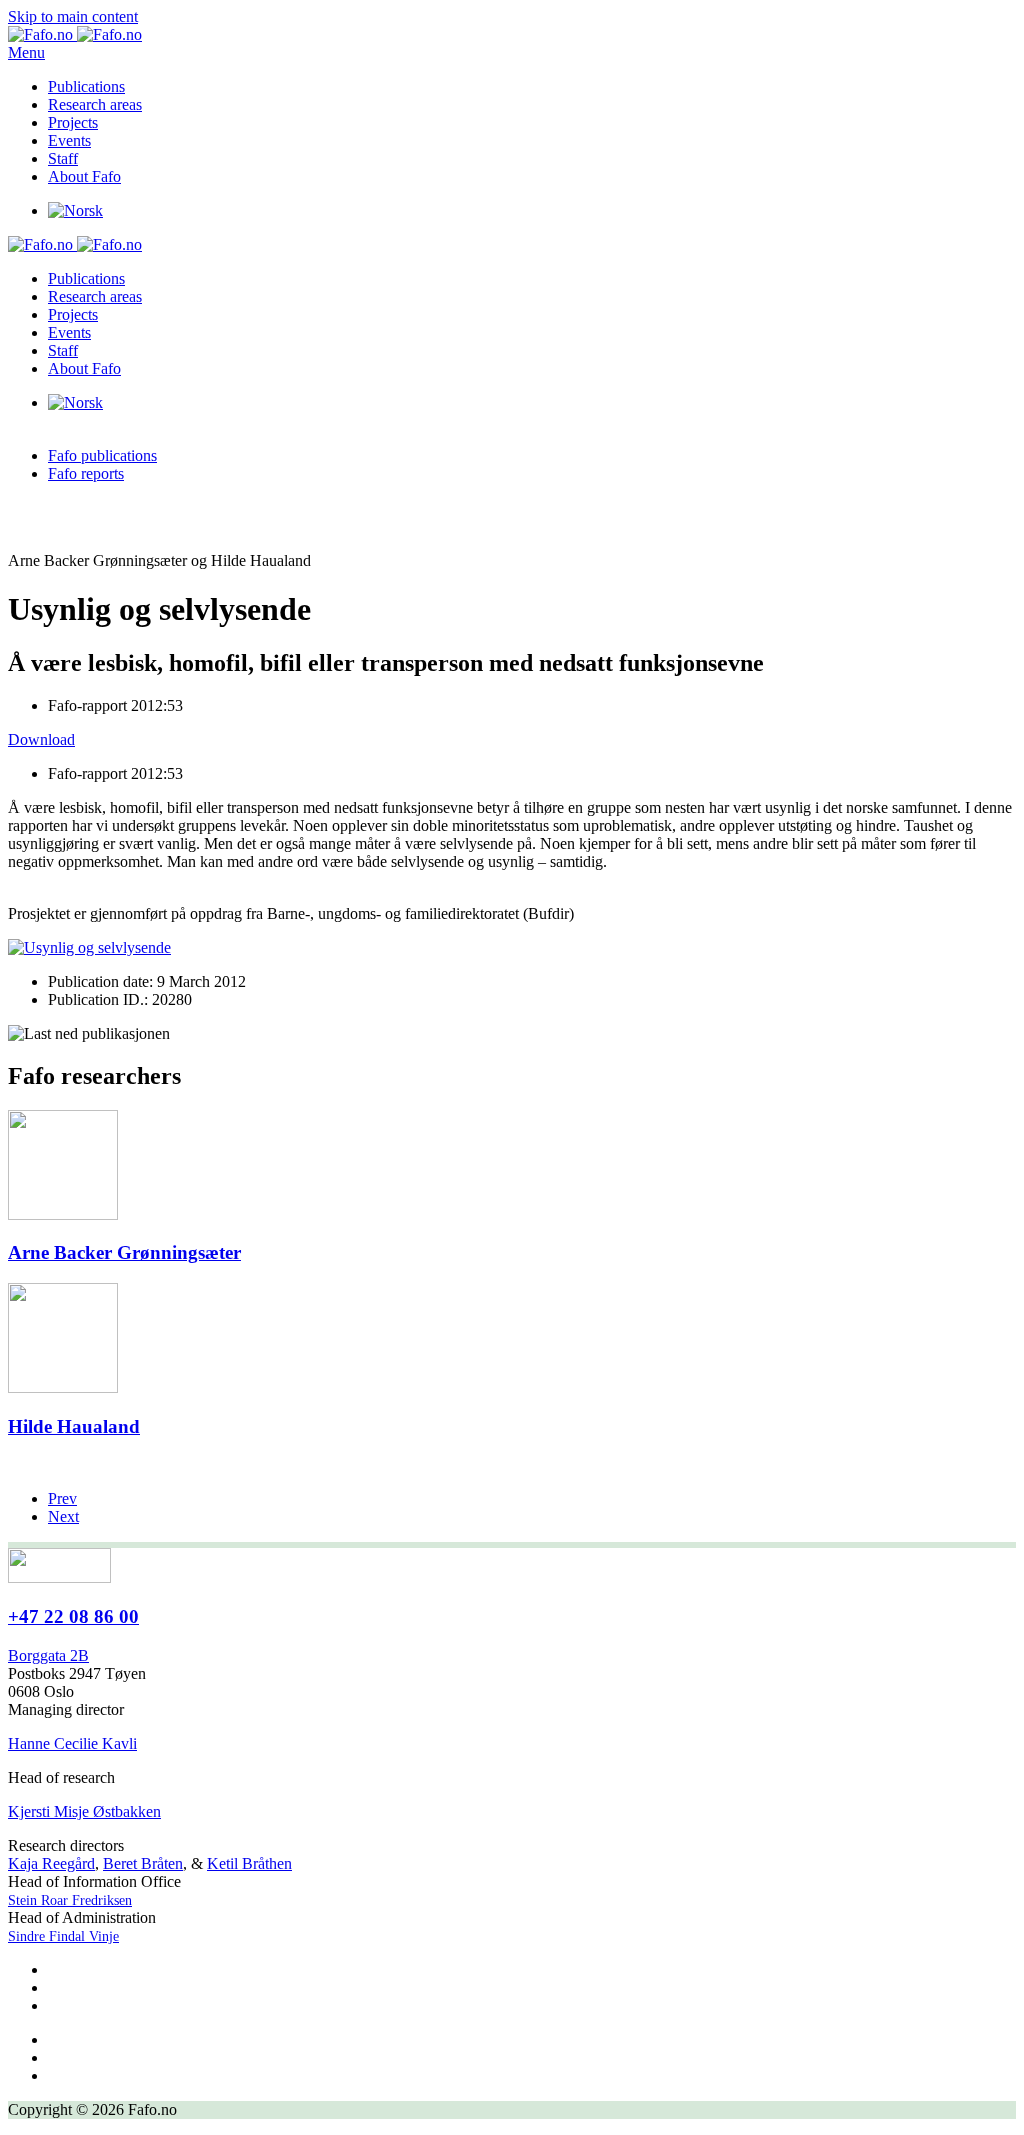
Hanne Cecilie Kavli (72, 1743)
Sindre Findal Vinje (63, 1936)
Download (41, 739)
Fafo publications (102, 455)
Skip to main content (73, 16)
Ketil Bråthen (249, 1863)
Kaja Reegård (51, 1863)
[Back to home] (75, 34)
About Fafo (84, 176)
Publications (86, 86)
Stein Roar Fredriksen (70, 1900)
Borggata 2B (48, 1655)
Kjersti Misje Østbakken (84, 1811)
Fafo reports (86, 473)
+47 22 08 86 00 (73, 1616)
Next (63, 1516)
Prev (62, 1498)
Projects (73, 122)
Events (69, 140)
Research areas (95, 104)
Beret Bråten (143, 1863)
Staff (63, 158)
